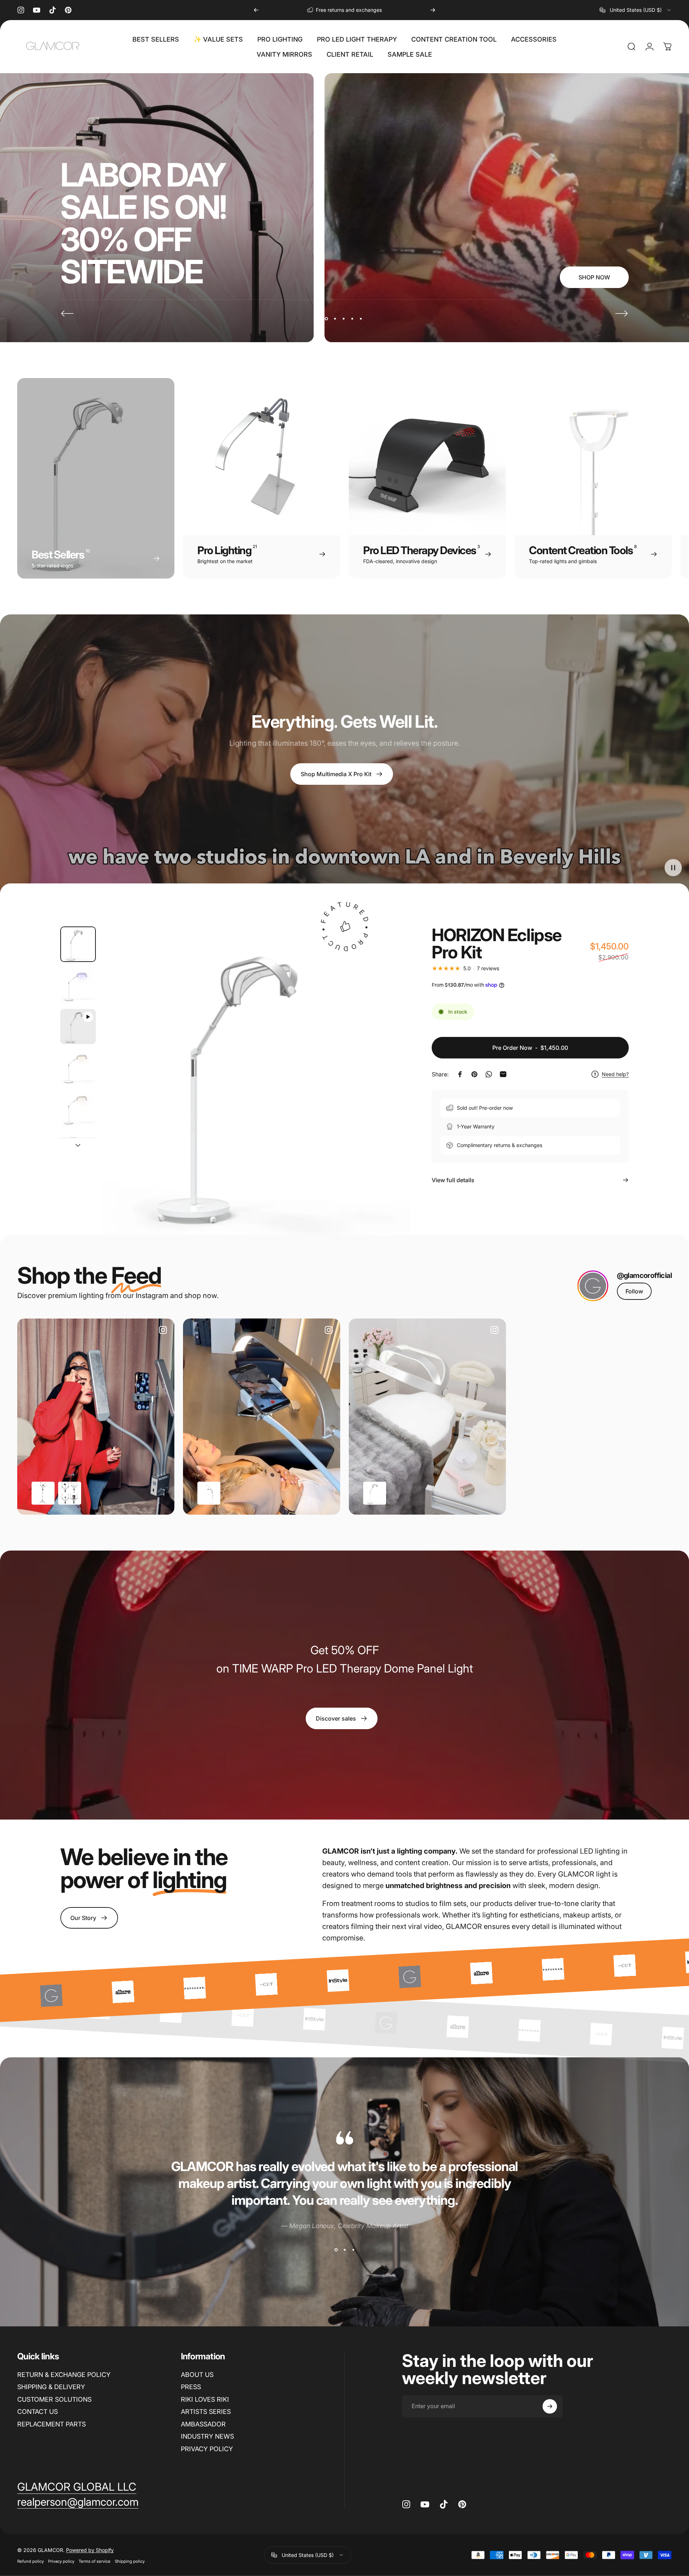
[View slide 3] (353, 2250)
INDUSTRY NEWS (207, 2436)
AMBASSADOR (203, 2424)
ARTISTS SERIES (206, 2412)
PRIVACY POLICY (207, 2449)
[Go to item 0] (78, 944)
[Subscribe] (550, 2406)
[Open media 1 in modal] (256, 1081)
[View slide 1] (336, 2250)
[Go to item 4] (78, 1068)
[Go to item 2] (78, 985)
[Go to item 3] (78, 1027)
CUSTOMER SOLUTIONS (54, 2399)
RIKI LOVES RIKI (205, 2399)
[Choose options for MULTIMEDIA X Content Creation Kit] (70, 1493)
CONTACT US (38, 2412)
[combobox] (636, 10)
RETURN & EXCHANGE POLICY (64, 2375)
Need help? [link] (615, 1074)
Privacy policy (61, 2561)
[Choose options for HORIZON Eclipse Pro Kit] (375, 1493)
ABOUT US (197, 2375)
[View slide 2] (344, 2250)
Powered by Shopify (90, 2550)
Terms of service (95, 2561)
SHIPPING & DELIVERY (51, 2387)
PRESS (191, 2387)
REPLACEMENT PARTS (51, 2424)
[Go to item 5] (78, 1109)
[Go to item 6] (78, 1150)
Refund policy (31, 2561)
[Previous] (256, 10)
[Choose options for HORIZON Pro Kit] (209, 1493)
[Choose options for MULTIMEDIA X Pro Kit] (43, 1493)
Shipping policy (130, 2561)
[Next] (433, 10)
